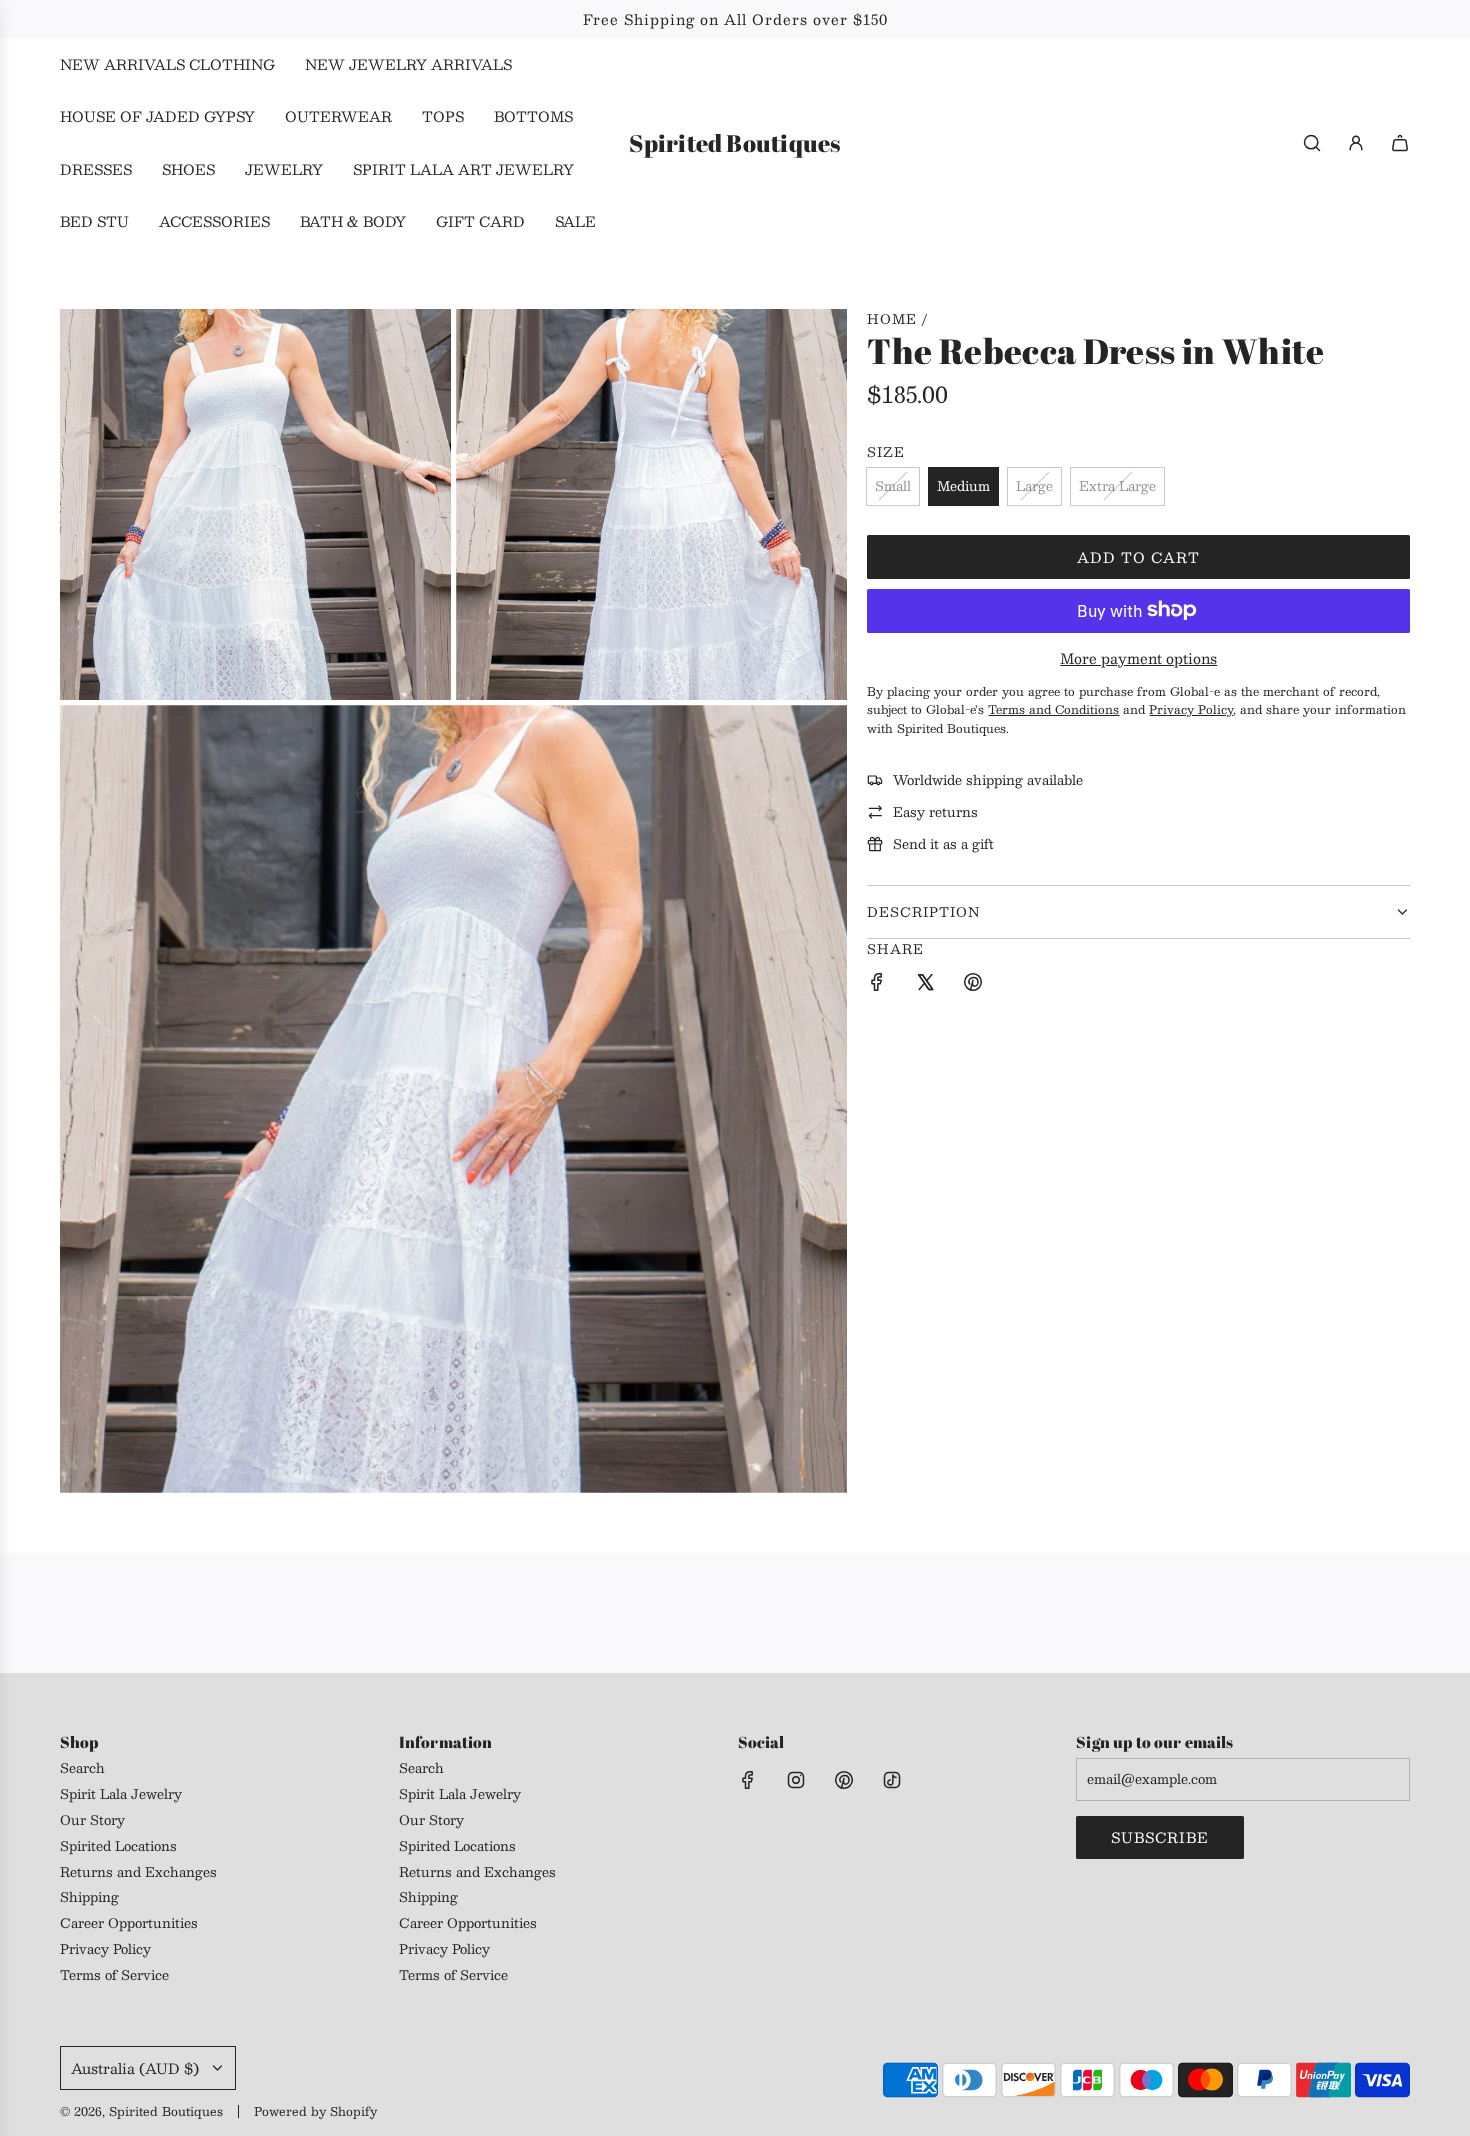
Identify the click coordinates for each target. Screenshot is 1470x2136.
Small (893, 486)
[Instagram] (796, 1780)
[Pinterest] (844, 1780)
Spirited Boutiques (734, 143)
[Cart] (1400, 143)
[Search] (1312, 143)
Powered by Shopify (315, 2111)
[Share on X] (925, 985)
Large (1034, 486)
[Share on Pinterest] (973, 985)
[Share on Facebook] (877, 985)
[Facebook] (748, 1780)
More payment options (1138, 658)
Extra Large (1117, 486)
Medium (963, 486)
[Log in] (1356, 143)
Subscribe (1160, 1837)
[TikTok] (892, 1780)
